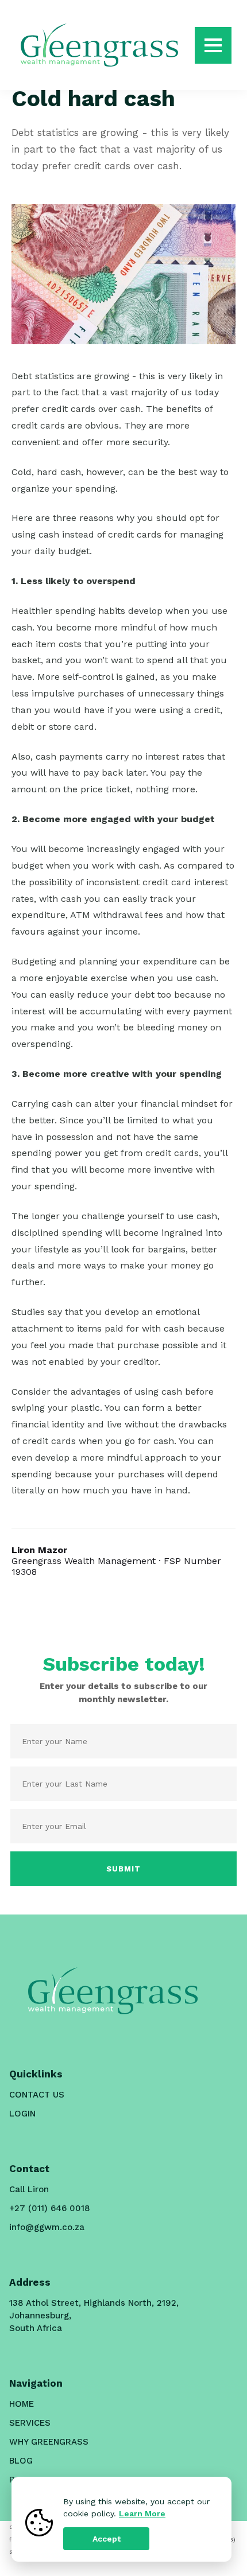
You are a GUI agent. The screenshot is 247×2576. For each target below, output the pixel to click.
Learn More (142, 2513)
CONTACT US (37, 2095)
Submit (123, 1869)
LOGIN (22, 2114)
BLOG (21, 2461)
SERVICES (30, 2423)
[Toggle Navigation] (213, 45)
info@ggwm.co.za (47, 2227)
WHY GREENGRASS (49, 2442)
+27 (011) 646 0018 (50, 2208)
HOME (22, 2404)
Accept (107, 2539)
